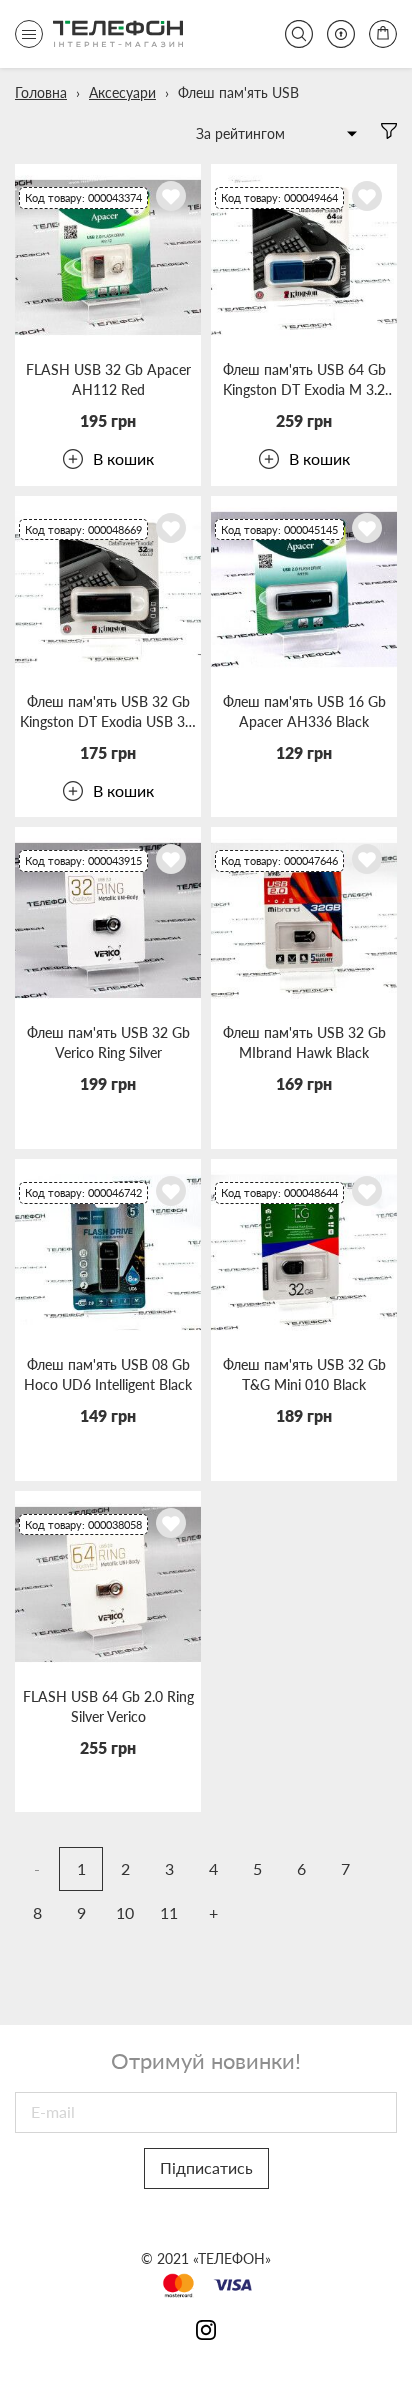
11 (169, 1912)
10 (125, 1912)
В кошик (123, 458)
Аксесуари (122, 92)
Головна (41, 92)
